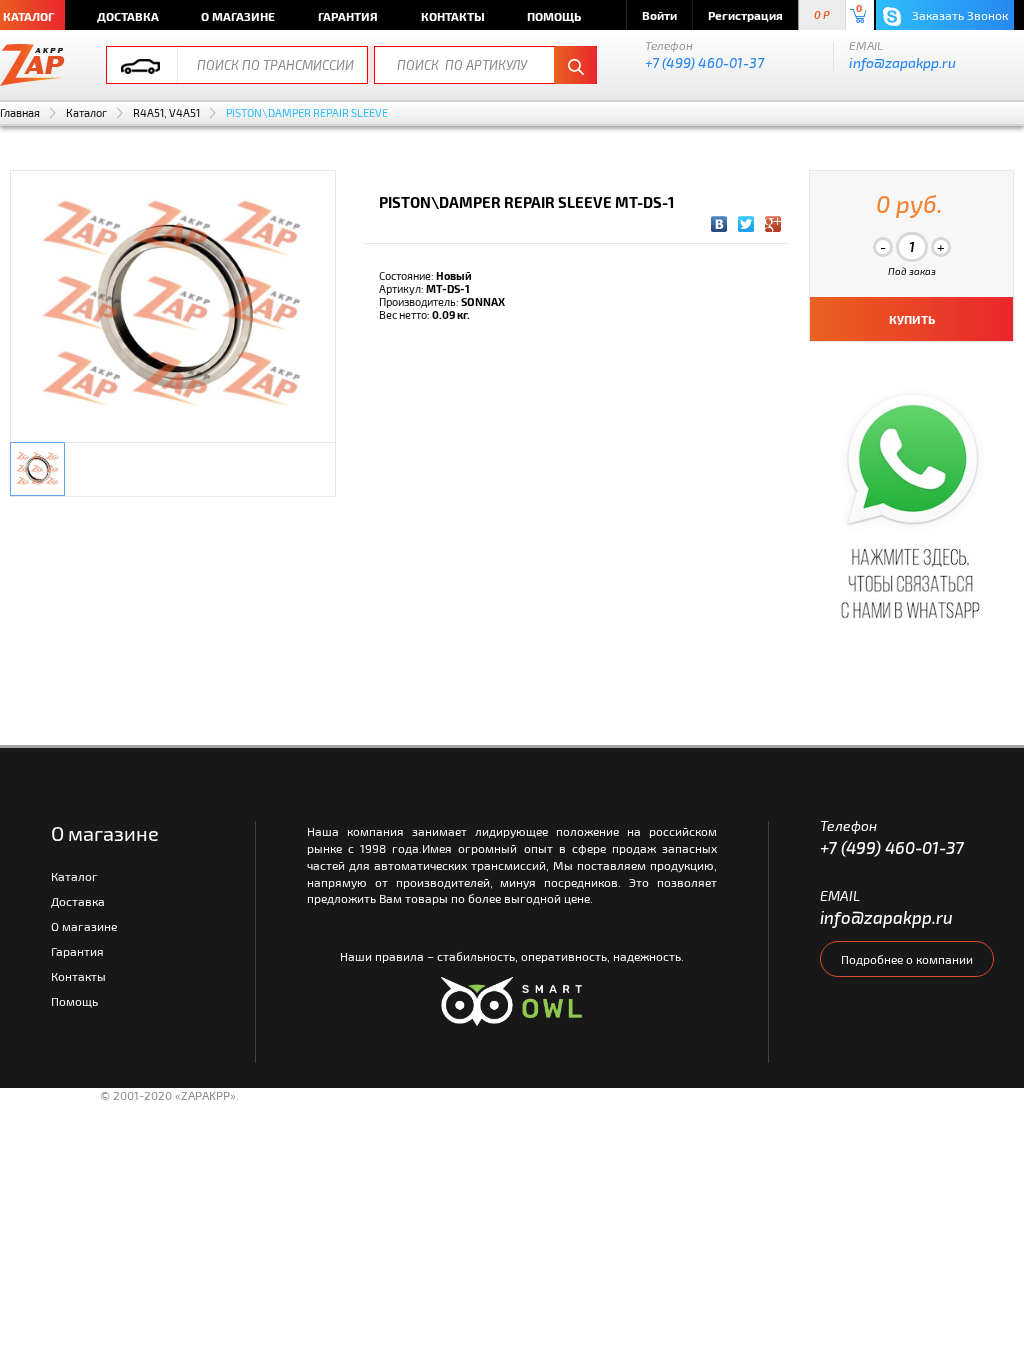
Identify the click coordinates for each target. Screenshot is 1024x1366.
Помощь (554, 16)
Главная (20, 112)
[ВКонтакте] (719, 224)
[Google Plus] (773, 224)
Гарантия (348, 16)
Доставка (128, 16)
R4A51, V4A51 (166, 112)
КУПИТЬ (912, 319)
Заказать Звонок (958, 15)
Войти (659, 15)
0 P (822, 15)
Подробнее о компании (907, 959)
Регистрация (745, 15)
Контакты (453, 16)
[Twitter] (746, 224)
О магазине (238, 16)
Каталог (86, 112)
